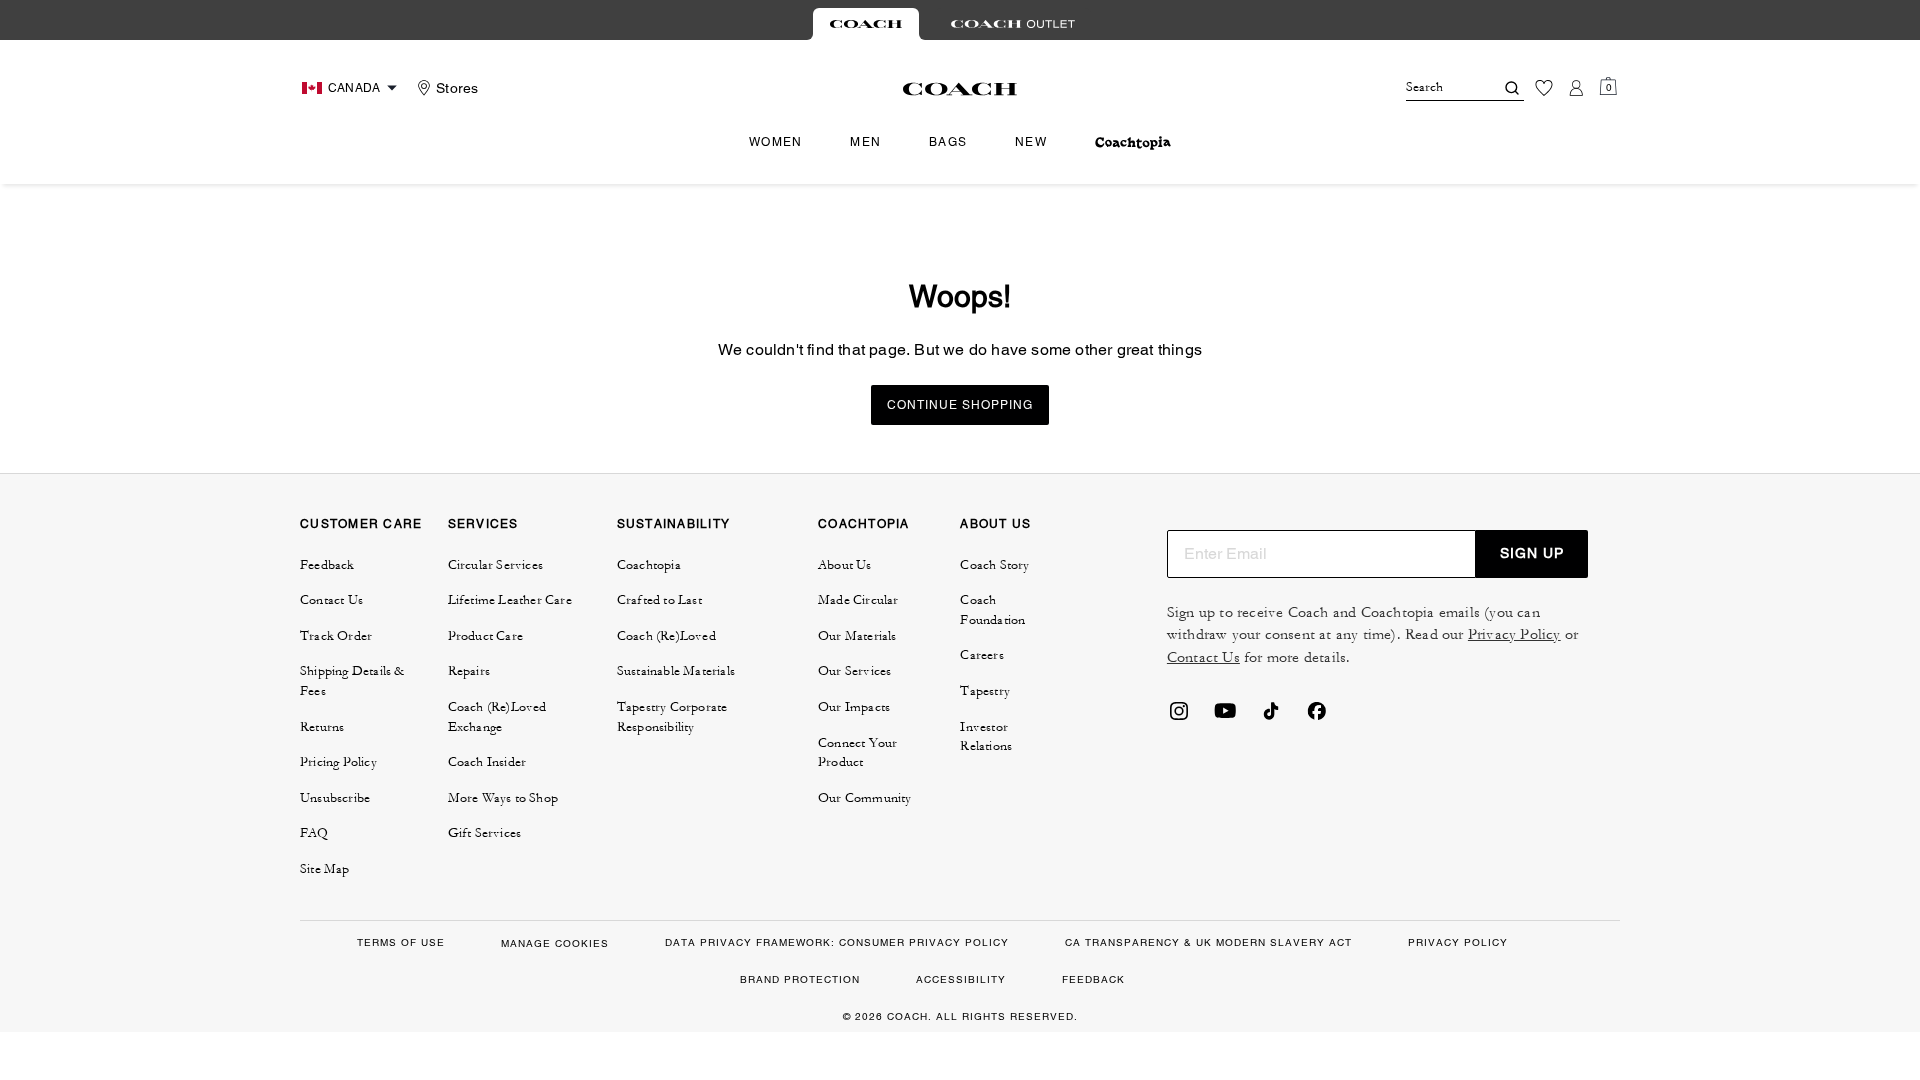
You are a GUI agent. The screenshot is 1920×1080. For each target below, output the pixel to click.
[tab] (866, 24)
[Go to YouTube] (1225, 717)
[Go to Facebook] (1317, 717)
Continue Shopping (960, 405)
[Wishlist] (1544, 88)
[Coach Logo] (960, 89)
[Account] (1576, 88)
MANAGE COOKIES (555, 943)
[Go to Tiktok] (1271, 717)
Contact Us (1203, 657)
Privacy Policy (1514, 634)
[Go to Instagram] (1179, 717)
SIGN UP (1532, 553)
